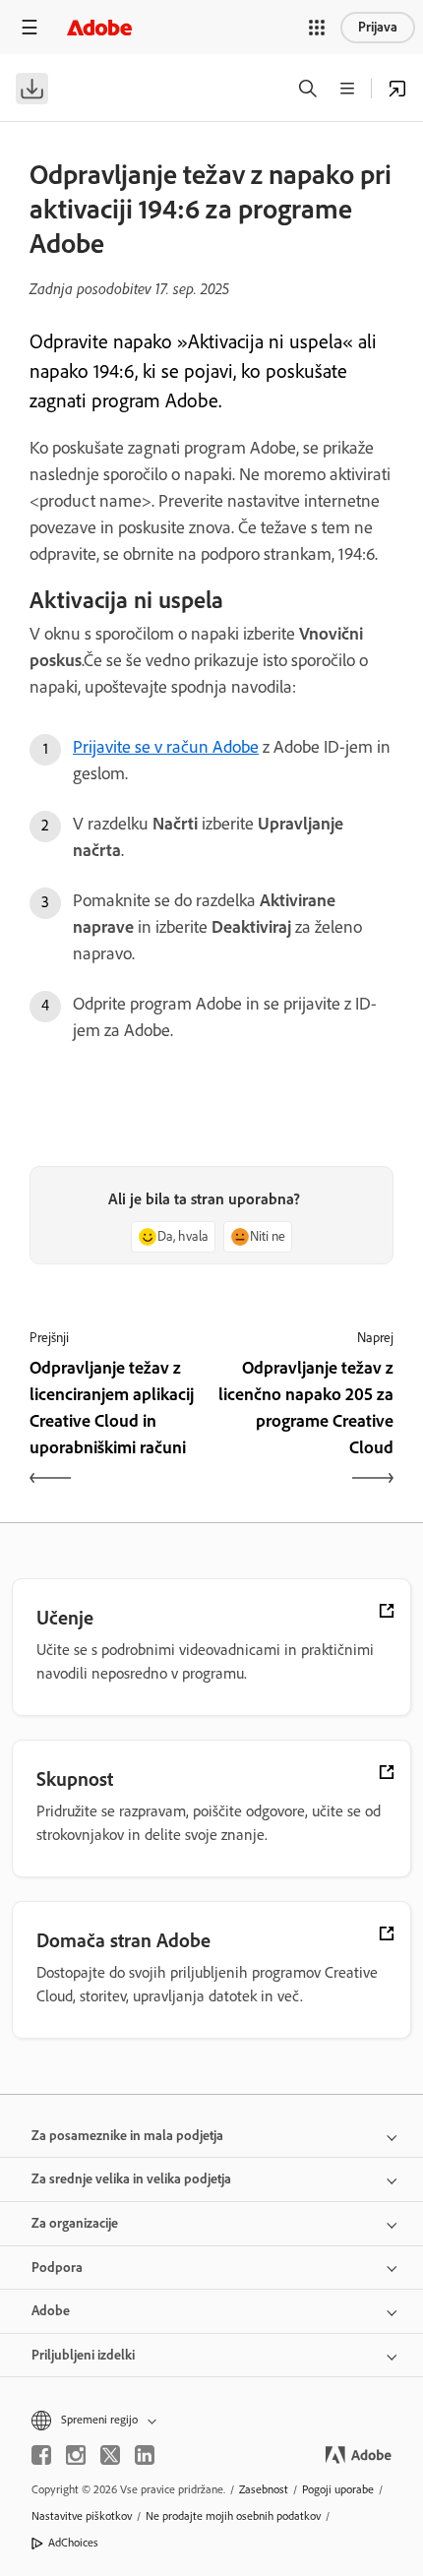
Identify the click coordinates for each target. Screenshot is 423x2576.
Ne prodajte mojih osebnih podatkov (233, 2516)
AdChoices (73, 2543)
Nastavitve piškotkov (82, 2516)
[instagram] (76, 2455)
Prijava (378, 27)
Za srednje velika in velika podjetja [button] (131, 2179)
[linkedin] (145, 2455)
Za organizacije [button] (75, 2223)
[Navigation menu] (30, 27)
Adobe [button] (51, 2311)
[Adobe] (99, 27)
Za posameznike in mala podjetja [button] (127, 2136)
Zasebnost (264, 2489)
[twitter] (110, 2455)
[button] (317, 28)
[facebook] (41, 2455)
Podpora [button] (57, 2268)
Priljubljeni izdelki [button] (83, 2355)
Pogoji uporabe (338, 2489)
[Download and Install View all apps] (397, 89)
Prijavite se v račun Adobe (166, 747)
